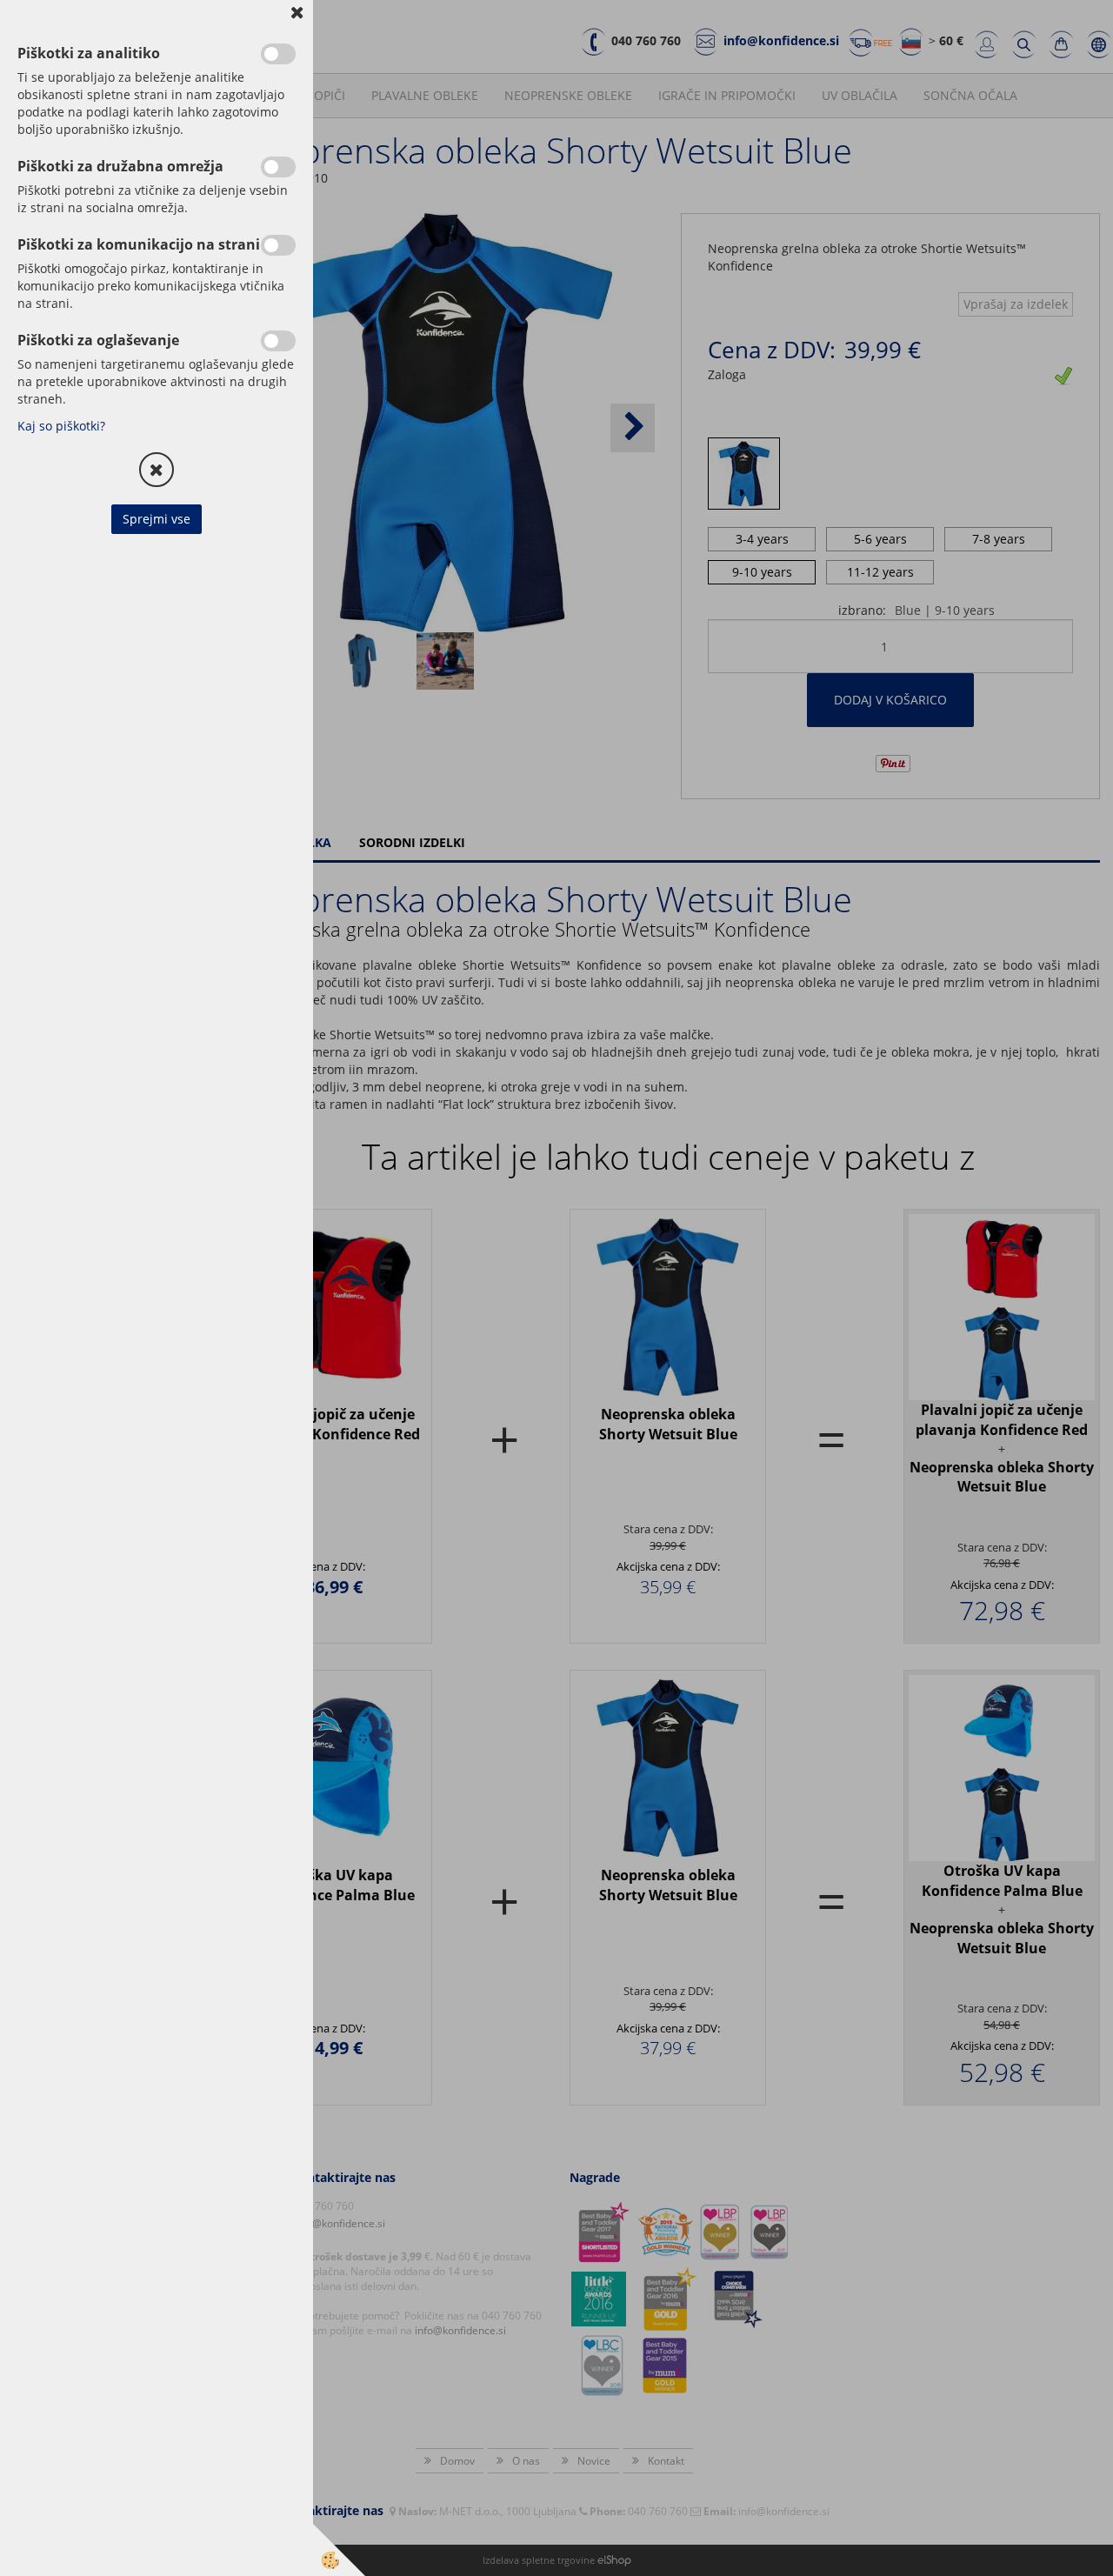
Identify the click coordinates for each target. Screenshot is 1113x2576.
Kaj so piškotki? (61, 426)
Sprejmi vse (157, 519)
